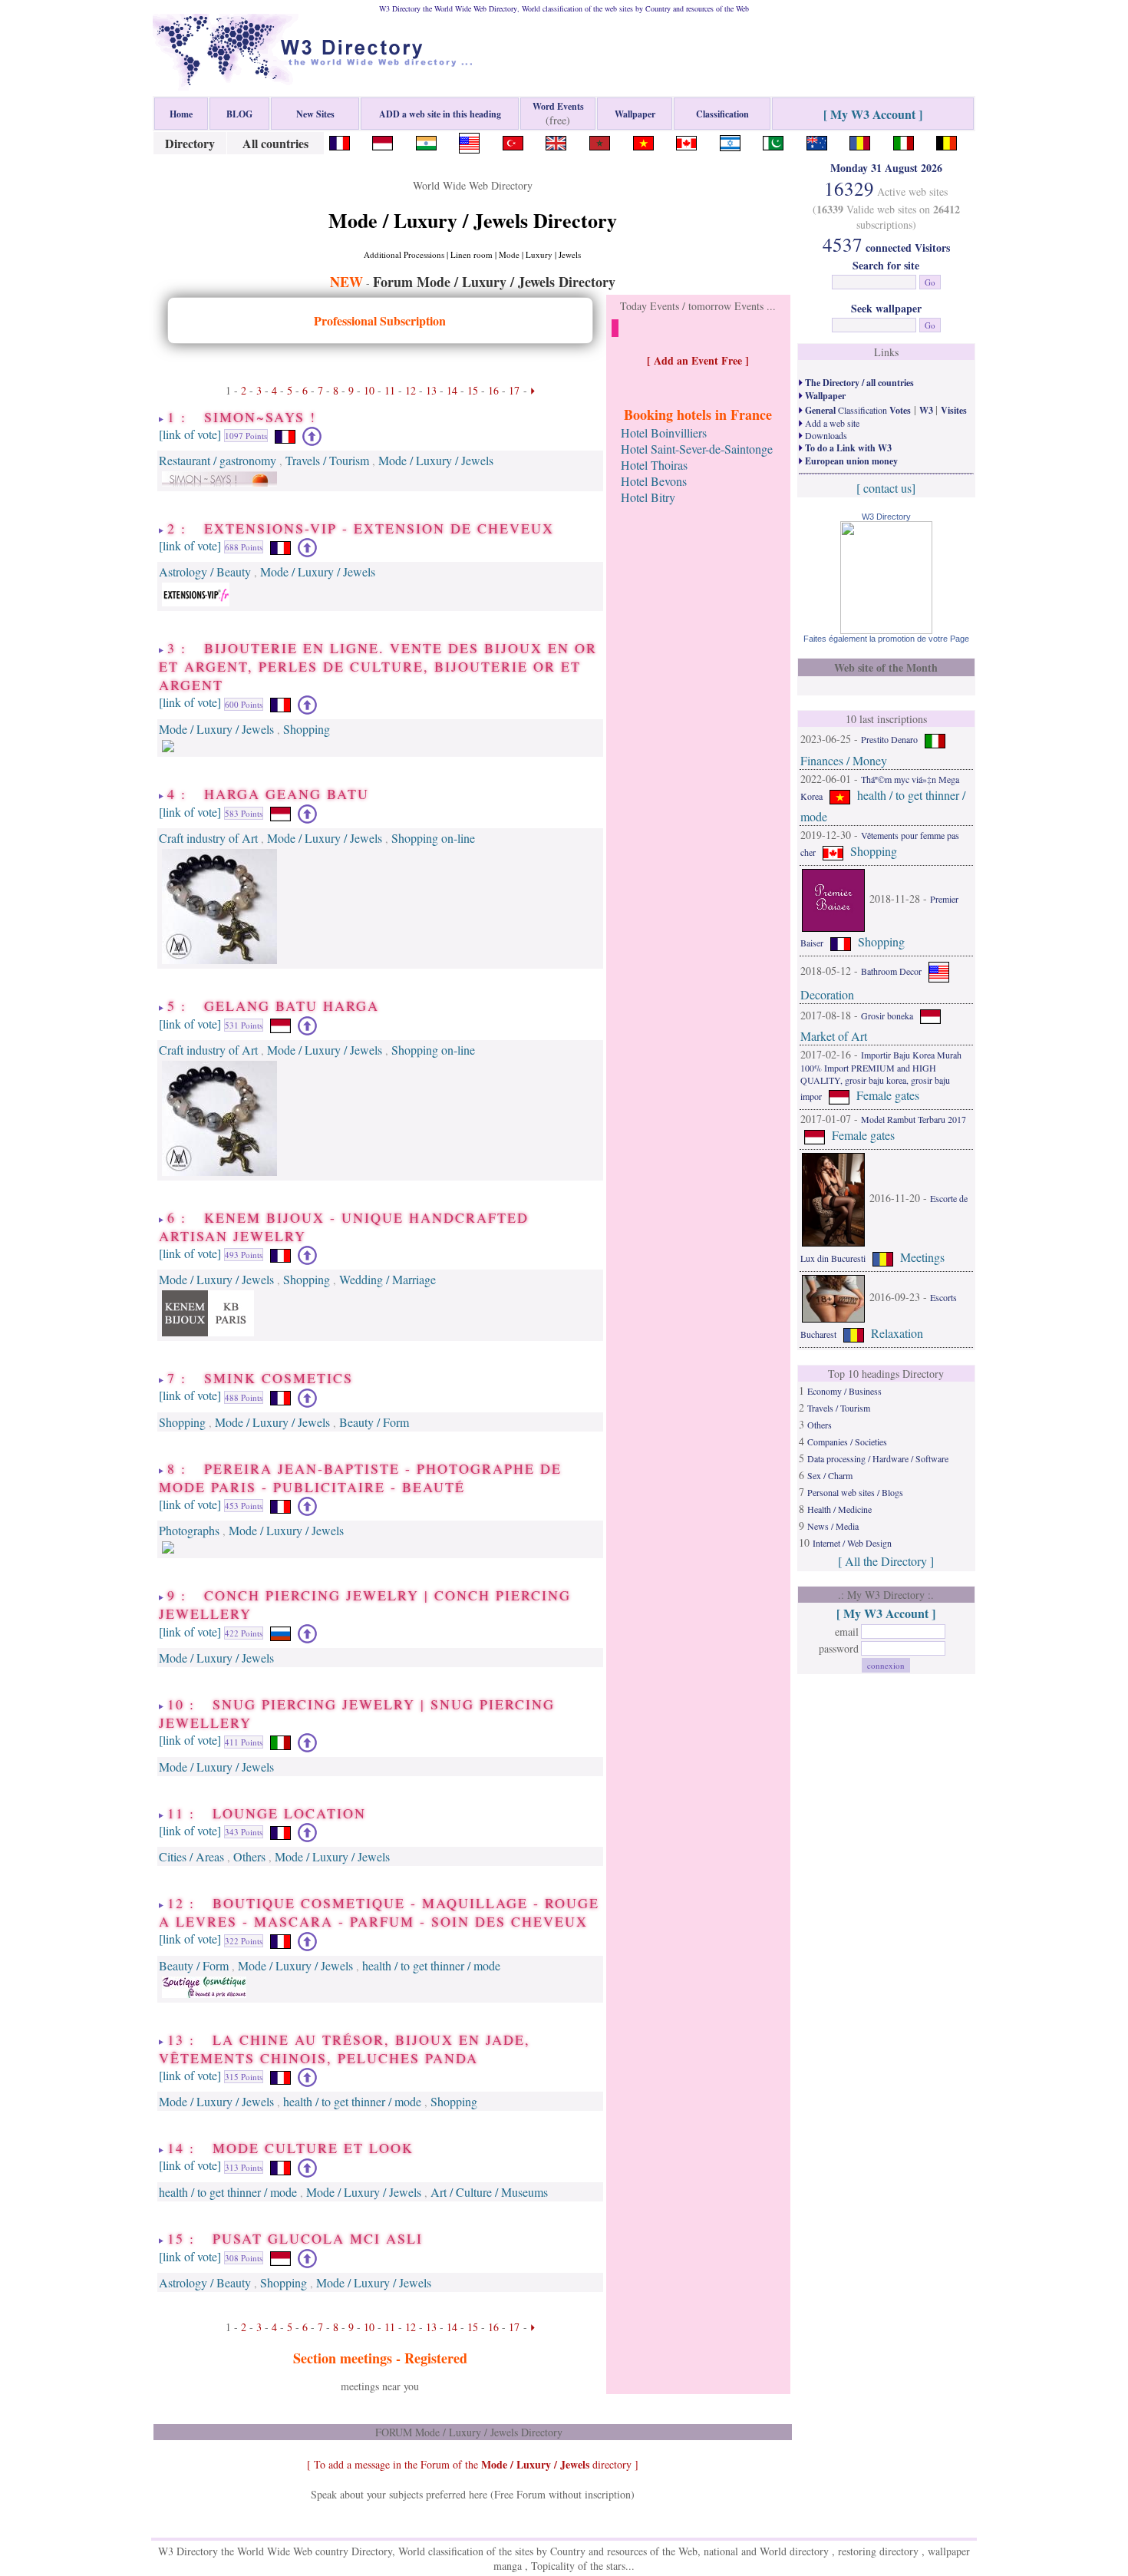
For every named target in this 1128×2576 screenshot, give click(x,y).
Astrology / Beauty (205, 571)
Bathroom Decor (891, 971)
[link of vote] (190, 434)
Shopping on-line (433, 838)
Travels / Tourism (327, 460)
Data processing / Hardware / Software (878, 1458)
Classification (857, 410)
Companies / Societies (847, 1442)
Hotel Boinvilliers (664, 433)
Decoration (827, 994)
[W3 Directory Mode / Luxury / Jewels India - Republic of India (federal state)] (426, 141)
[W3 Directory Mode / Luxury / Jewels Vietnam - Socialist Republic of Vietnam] (643, 141)
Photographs (189, 1530)
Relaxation (897, 1333)
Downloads (825, 435)
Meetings (922, 1257)
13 (431, 390)
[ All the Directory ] (886, 1561)
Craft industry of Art (208, 838)
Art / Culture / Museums (489, 2192)
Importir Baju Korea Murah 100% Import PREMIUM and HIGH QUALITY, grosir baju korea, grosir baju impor (881, 1075)
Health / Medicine (839, 1509)
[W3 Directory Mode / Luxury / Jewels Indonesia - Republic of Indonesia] (383, 141)
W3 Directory (886, 517)
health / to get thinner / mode (431, 1965)
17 (514, 390)
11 (390, 390)
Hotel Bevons (654, 481)
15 (473, 390)
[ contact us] (886, 488)
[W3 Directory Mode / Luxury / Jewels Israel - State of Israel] (730, 141)
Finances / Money (844, 760)
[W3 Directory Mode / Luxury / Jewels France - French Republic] (340, 141)
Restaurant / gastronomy (218, 460)
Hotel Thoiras (654, 465)
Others (249, 1856)
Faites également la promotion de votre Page (886, 639)
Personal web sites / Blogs (855, 1492)
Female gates (888, 1095)
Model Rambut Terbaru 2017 (914, 1119)
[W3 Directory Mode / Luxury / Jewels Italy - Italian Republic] (904, 141)
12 (411, 390)
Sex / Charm (830, 1475)
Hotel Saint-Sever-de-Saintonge (697, 449)
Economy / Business (844, 1391)
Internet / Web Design (852, 1543)
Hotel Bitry (648, 497)
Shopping (307, 729)
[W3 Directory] (886, 629)
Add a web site (831, 423)
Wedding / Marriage (388, 1279)
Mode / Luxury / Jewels (436, 460)
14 (452, 390)
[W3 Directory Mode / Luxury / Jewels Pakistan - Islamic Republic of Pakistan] (773, 141)
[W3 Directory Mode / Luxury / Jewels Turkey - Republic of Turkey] (513, 141)
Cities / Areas (191, 1856)
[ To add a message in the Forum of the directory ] (473, 2464)
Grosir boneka (887, 1016)
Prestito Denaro (889, 739)
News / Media (833, 1526)
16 (493, 390)
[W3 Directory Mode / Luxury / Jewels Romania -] (860, 141)
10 (369, 390)
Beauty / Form (374, 1422)
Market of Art (834, 1036)
